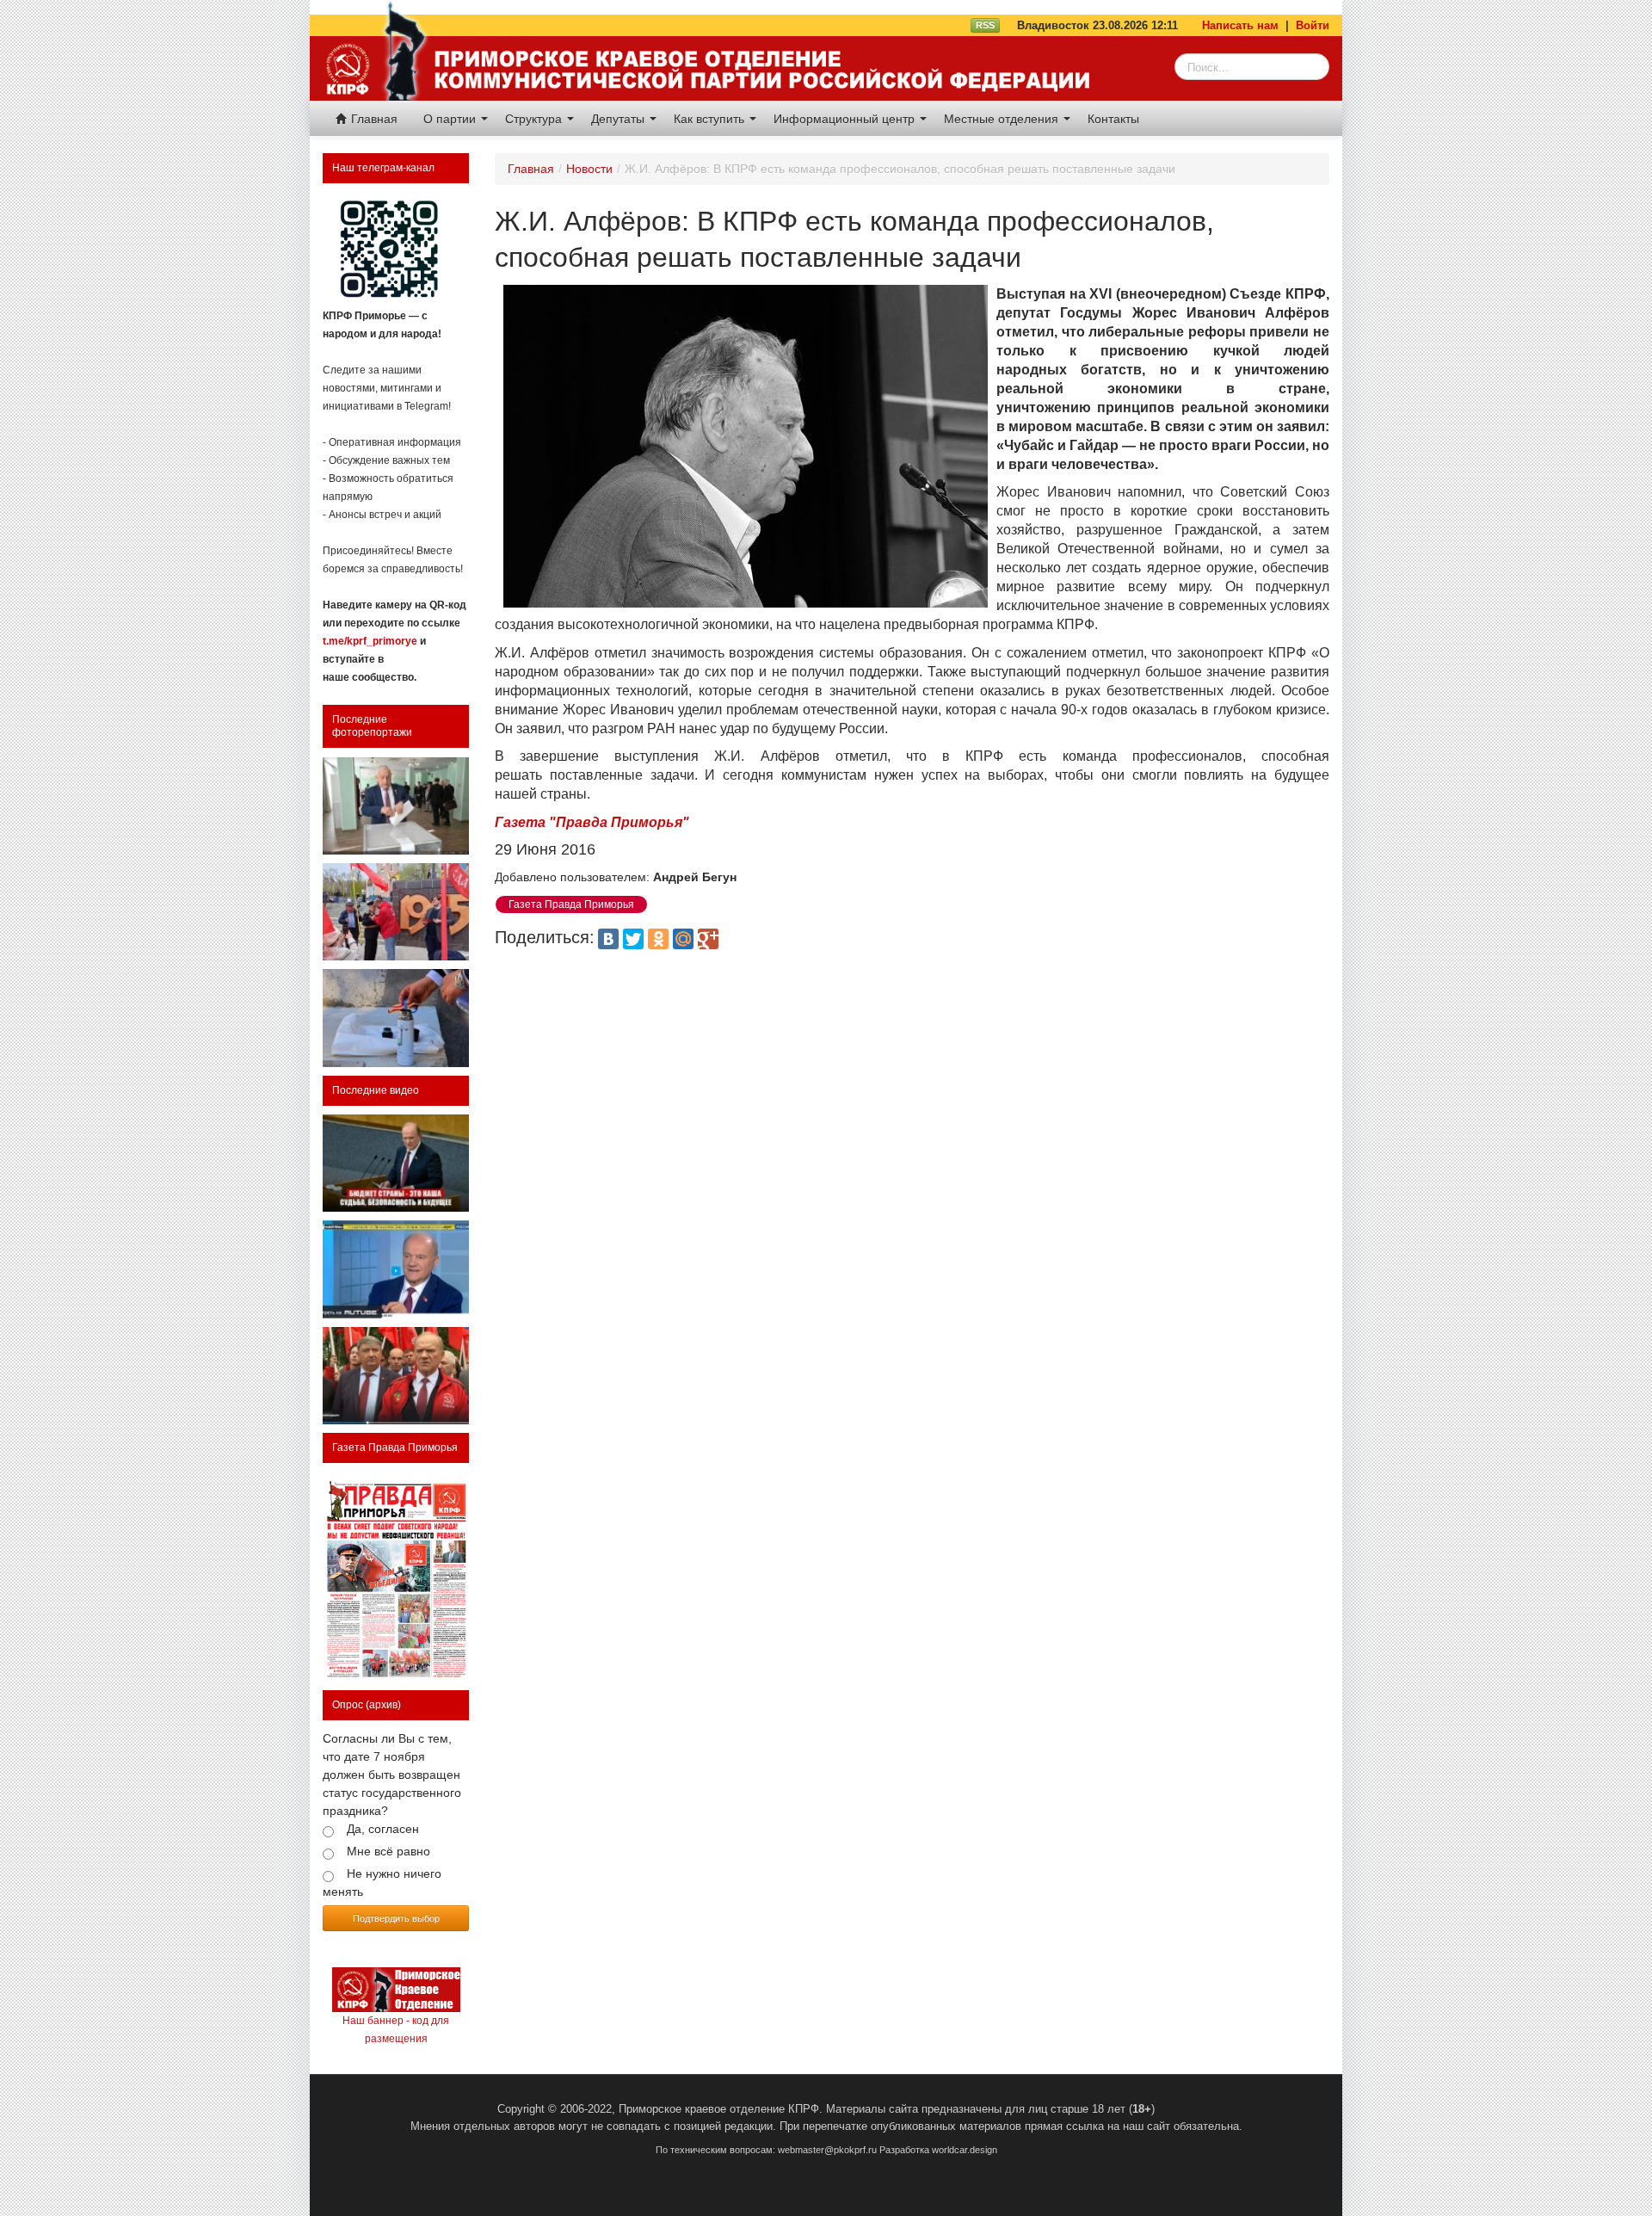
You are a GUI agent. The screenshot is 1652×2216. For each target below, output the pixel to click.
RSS (985, 25)
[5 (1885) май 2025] (396, 1577)
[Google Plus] (708, 939)
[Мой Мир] (683, 939)
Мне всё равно (388, 1851)
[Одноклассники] (658, 939)
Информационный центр (846, 119)
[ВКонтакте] (608, 939)
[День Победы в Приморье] (396, 912)
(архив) (383, 1705)
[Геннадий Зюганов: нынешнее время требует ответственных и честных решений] (396, 1269)
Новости (589, 169)
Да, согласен (383, 1829)
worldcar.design (965, 2150)
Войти (1313, 25)
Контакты (1113, 119)
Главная (373, 119)
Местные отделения (1003, 119)
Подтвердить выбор (396, 1918)
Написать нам (1240, 25)
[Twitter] (633, 939)
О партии (451, 119)
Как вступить (711, 119)
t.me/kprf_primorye (370, 641)
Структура (535, 119)
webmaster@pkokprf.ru (827, 2150)
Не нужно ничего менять (382, 1883)
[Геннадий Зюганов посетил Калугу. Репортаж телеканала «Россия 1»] (396, 1376)
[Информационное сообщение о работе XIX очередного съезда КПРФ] (396, 806)
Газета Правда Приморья (395, 1447)
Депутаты (619, 119)
